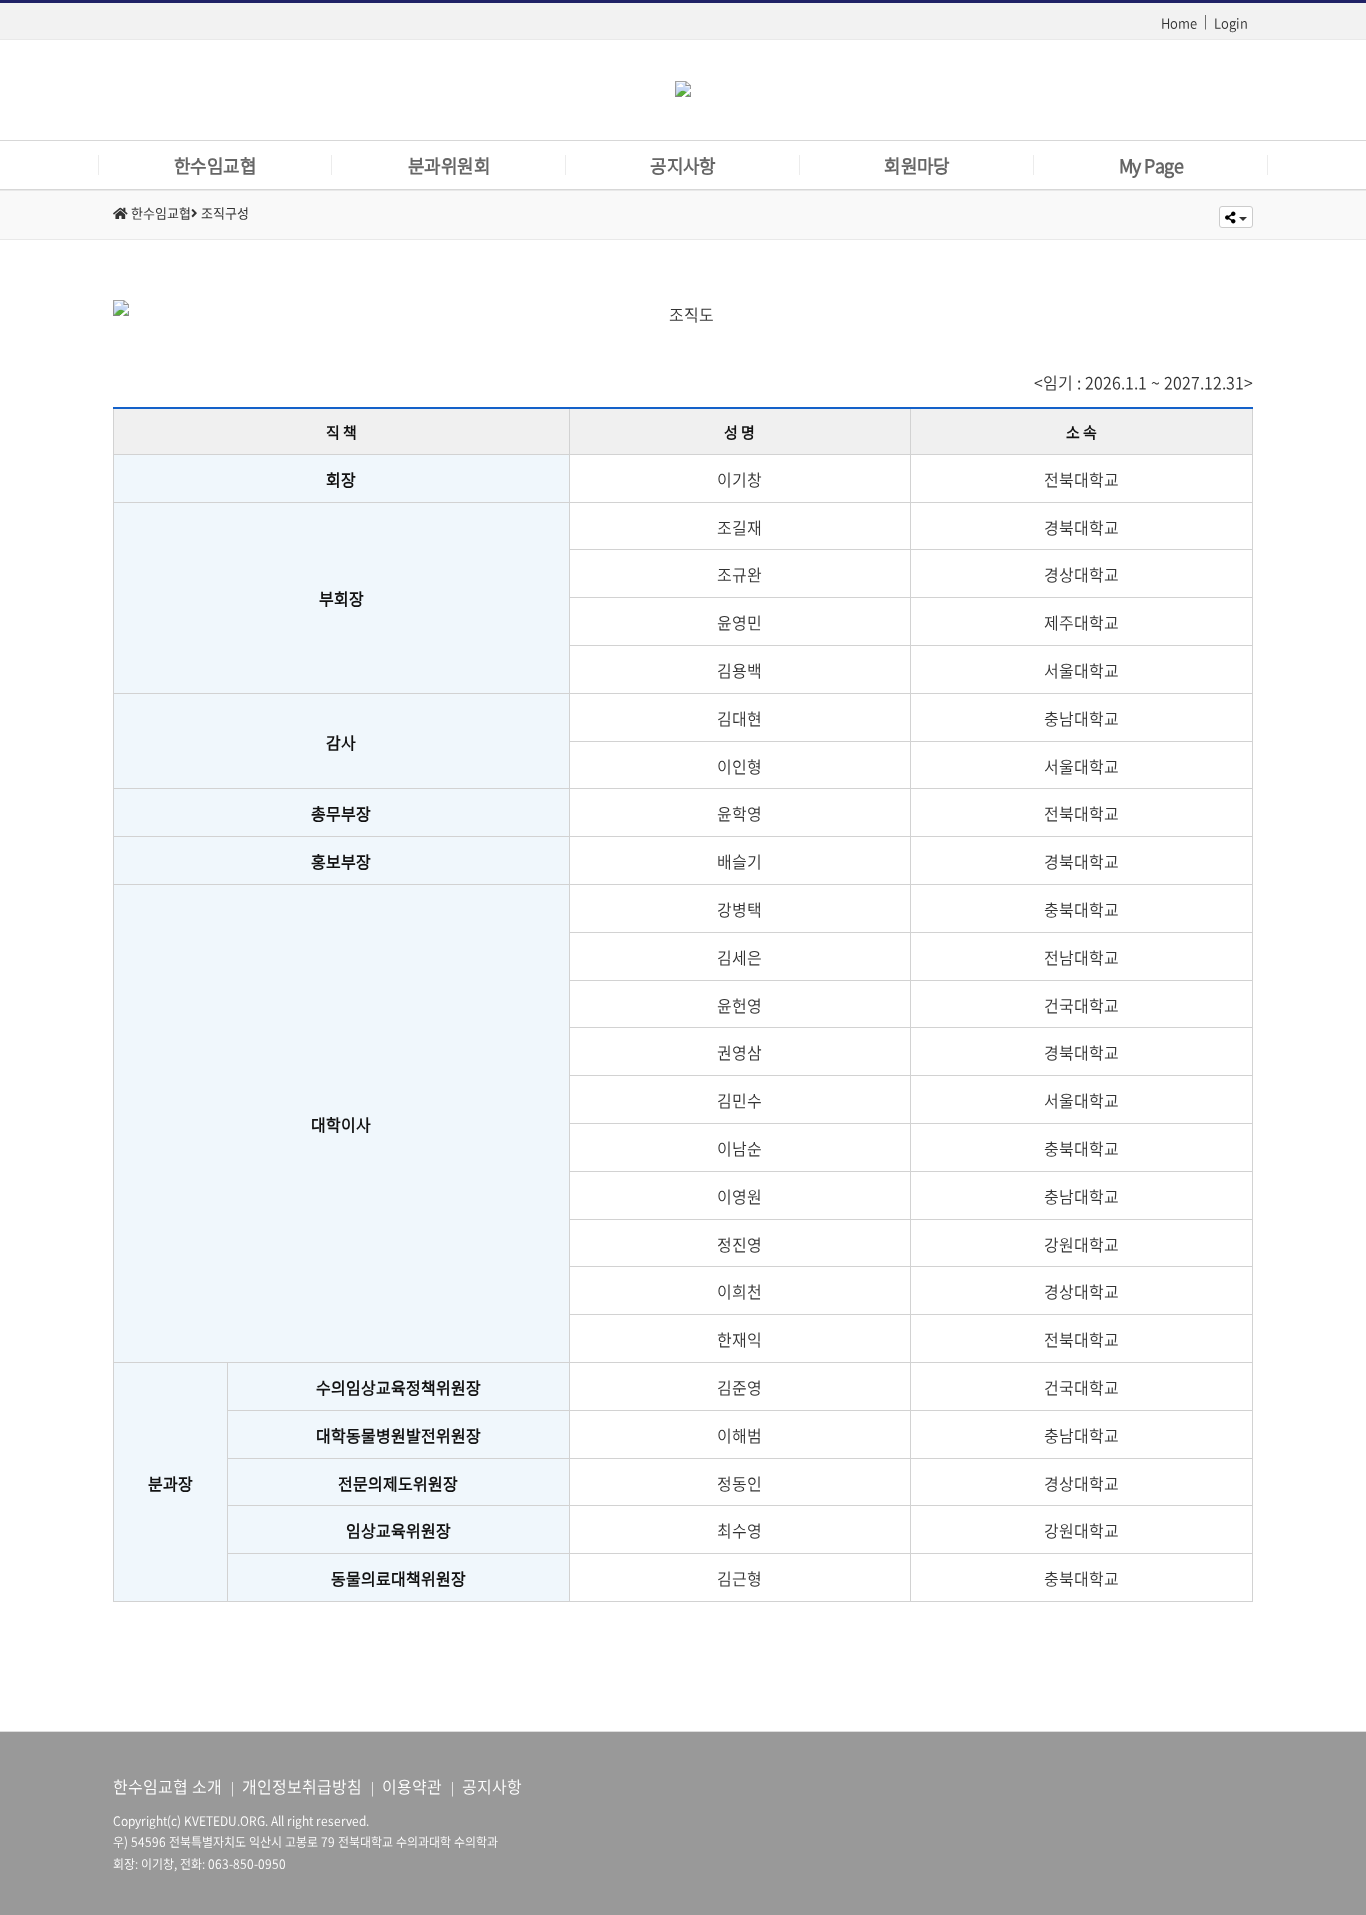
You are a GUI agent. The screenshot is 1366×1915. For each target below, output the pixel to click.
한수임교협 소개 (167, 1786)
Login (1231, 22)
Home (1179, 22)
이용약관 (412, 1786)
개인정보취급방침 (302, 1786)
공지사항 (492, 1786)
